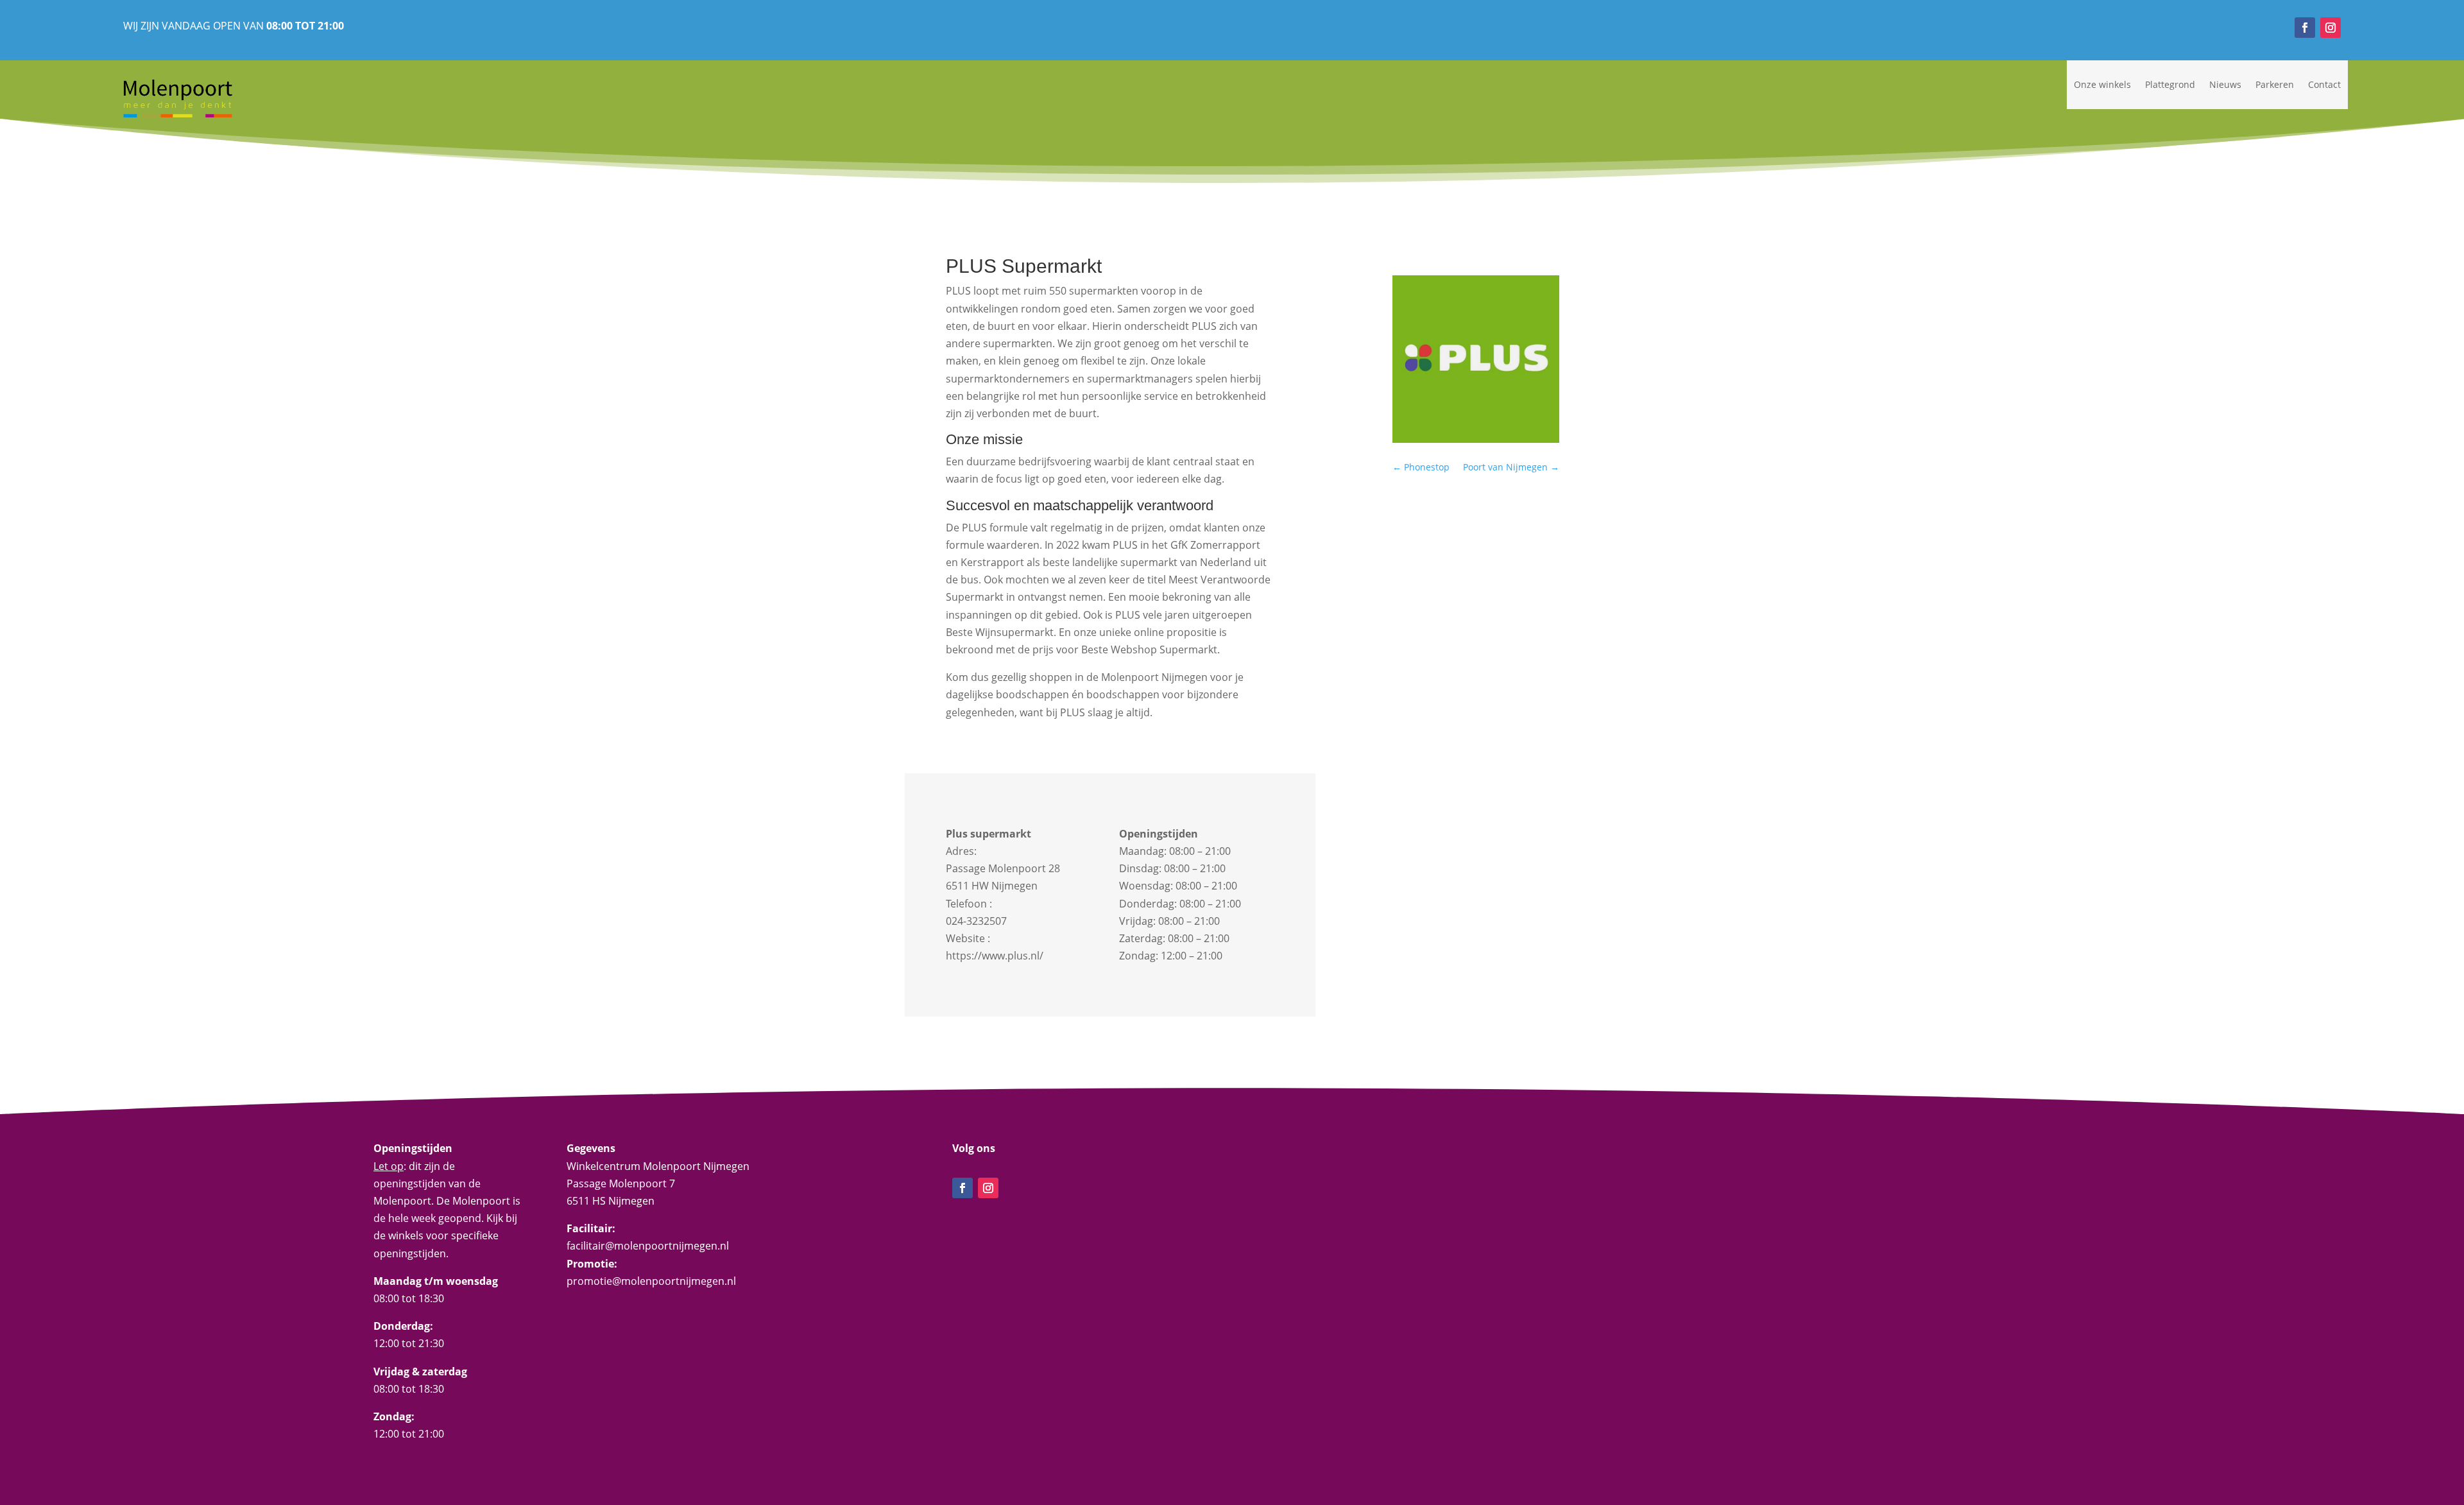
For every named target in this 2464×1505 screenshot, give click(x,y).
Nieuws (2225, 84)
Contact (2324, 84)
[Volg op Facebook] (2305, 28)
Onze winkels (2102, 84)
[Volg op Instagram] (2331, 28)
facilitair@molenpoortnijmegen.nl (648, 1246)
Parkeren (2275, 84)
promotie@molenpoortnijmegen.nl (651, 1281)
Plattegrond (2170, 84)
